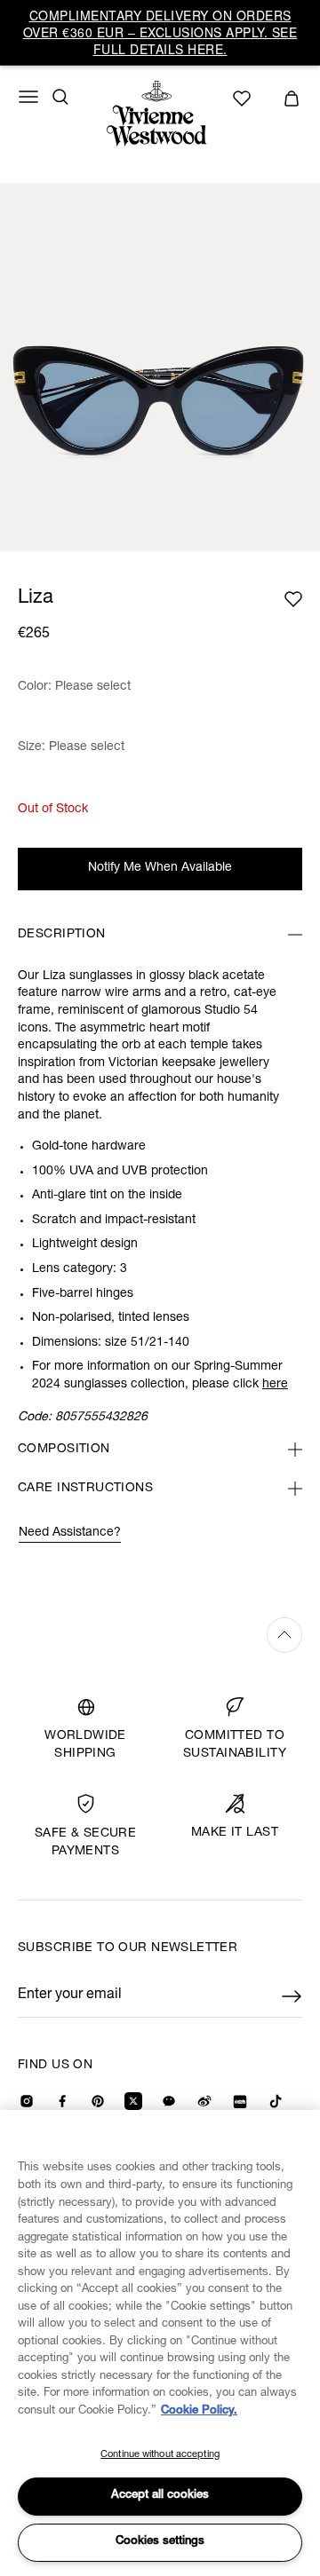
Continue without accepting (160, 2455)
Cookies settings (160, 2542)
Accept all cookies (160, 2496)
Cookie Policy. (199, 2411)
